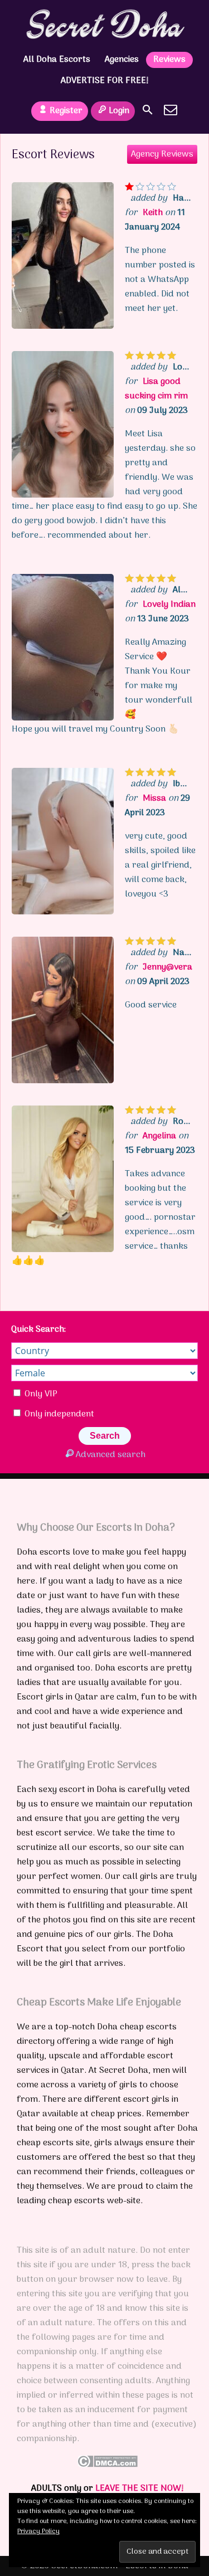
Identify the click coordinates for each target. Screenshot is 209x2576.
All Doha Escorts (57, 60)
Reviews (169, 60)
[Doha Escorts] (104, 24)
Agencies (122, 60)
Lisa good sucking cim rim (156, 389)
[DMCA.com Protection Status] (107, 2465)
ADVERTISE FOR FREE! (105, 81)
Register (66, 111)
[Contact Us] (171, 110)
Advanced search (111, 1455)
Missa (154, 798)
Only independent (58, 1414)
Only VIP (40, 1394)
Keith (153, 213)
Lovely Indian (169, 605)
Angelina (159, 1136)
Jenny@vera (167, 967)
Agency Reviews (162, 154)
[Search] (148, 110)
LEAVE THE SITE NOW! (140, 2489)
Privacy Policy (38, 2531)
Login (119, 111)
